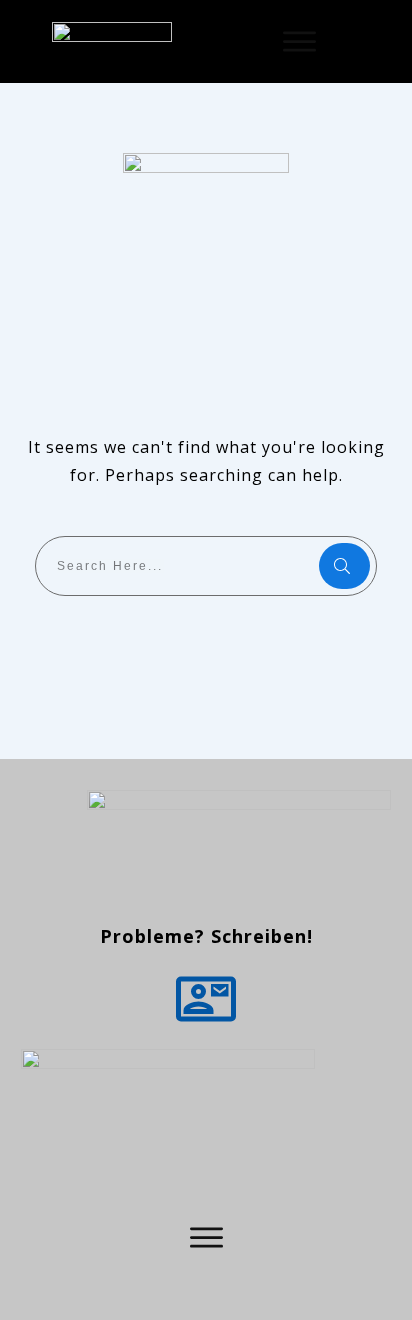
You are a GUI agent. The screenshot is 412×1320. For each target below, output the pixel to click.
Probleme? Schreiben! (206, 936)
